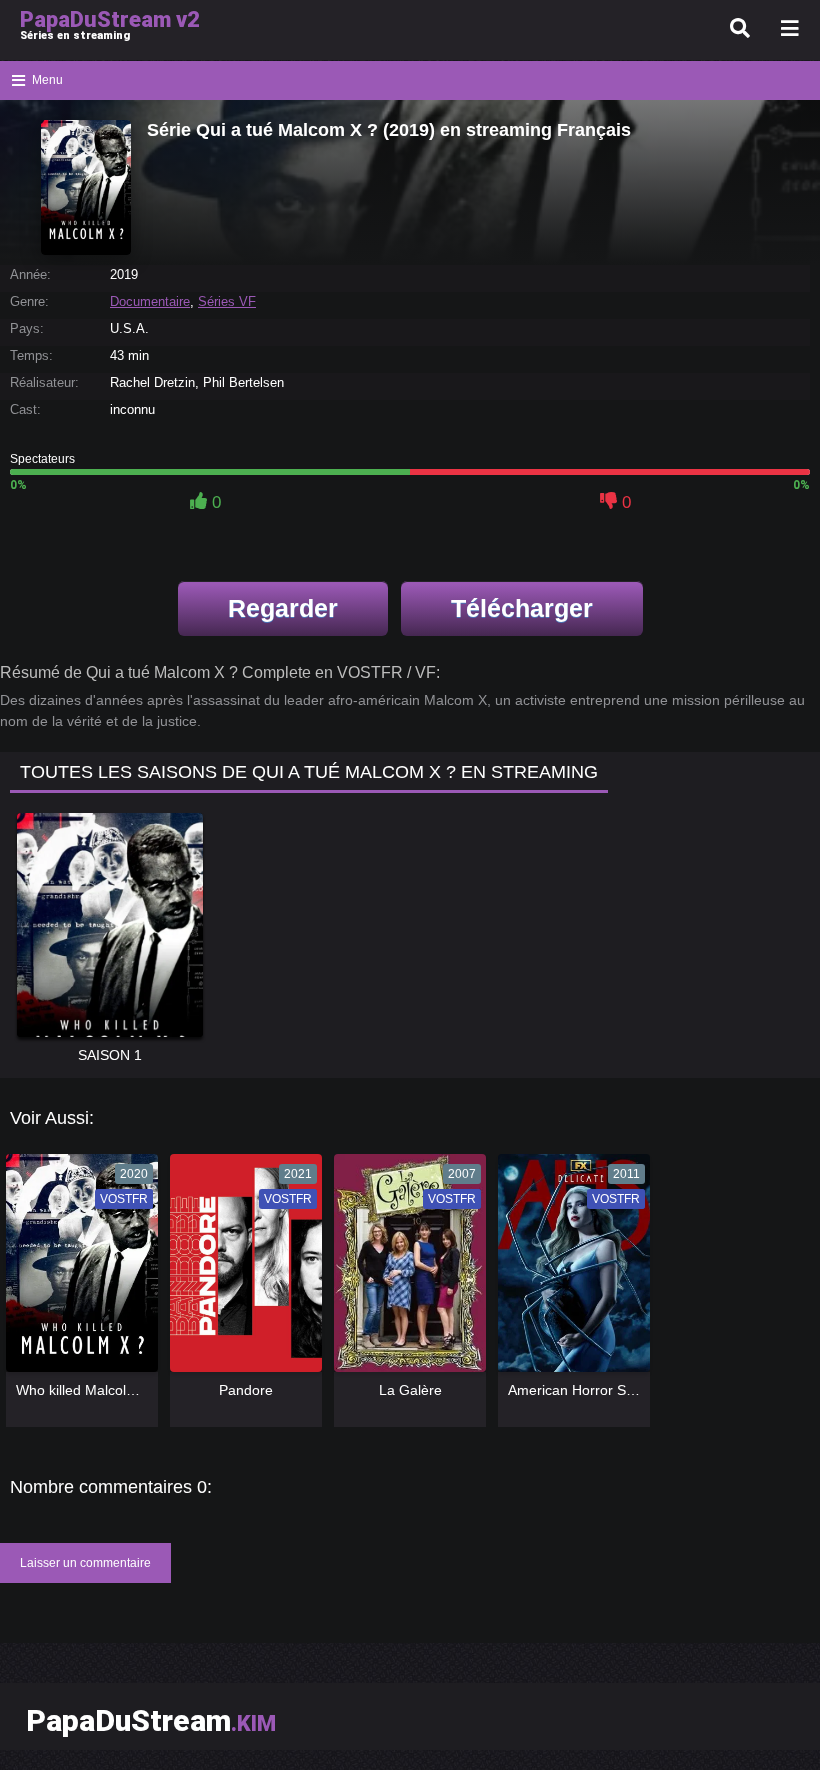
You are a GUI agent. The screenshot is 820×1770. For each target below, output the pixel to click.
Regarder (283, 608)
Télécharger (522, 608)
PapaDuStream (151, 1720)
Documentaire (150, 301)
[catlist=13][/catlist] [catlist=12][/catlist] (77, 1270)
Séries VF (227, 301)
